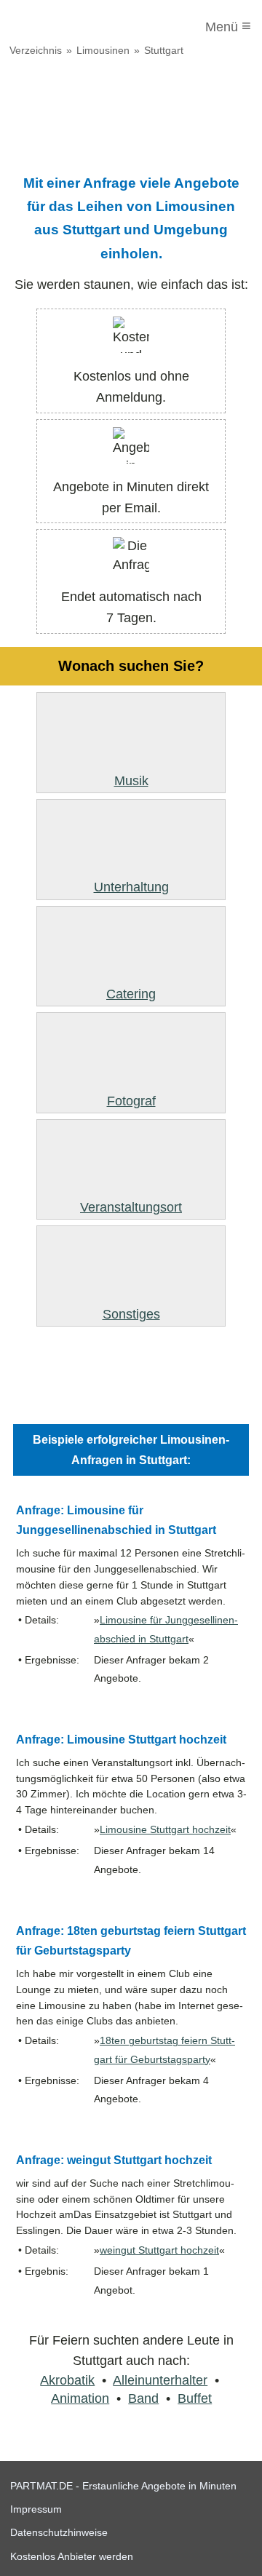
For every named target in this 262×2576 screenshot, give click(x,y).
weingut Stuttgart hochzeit (159, 2250)
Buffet (195, 2398)
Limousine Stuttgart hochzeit (165, 1830)
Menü (228, 26)
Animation (80, 2398)
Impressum (36, 2509)
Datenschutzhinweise (59, 2532)
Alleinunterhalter (160, 2380)
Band (143, 2398)
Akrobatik (67, 2380)
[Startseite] (71, 27)
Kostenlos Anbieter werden (72, 2556)
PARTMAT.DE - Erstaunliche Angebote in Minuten (123, 2486)
